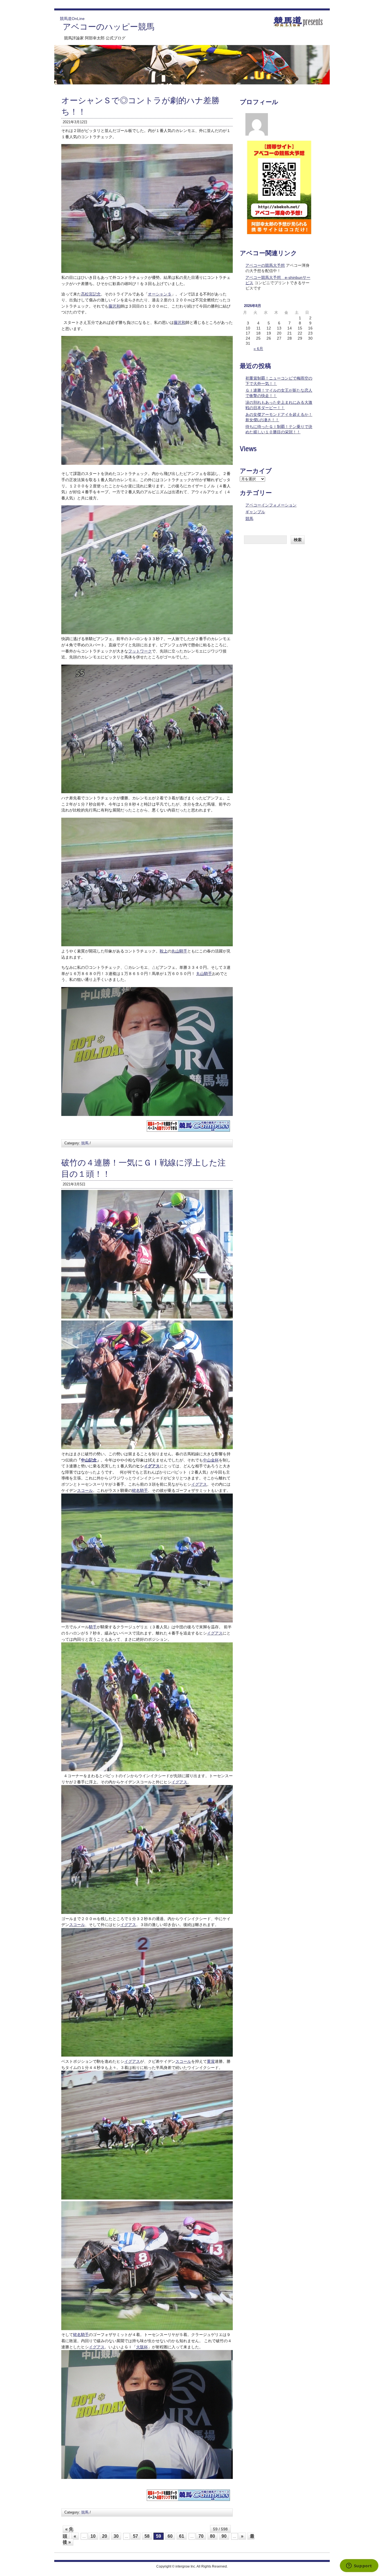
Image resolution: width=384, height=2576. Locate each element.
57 (135, 2536)
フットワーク (140, 651)
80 (213, 2536)
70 (201, 2536)
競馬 (85, 1143)
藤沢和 (114, 306)
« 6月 (258, 349)
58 (147, 2536)
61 (182, 2536)
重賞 (211, 2061)
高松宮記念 (91, 294)
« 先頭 (68, 2533)
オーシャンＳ (160, 294)
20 (105, 2536)
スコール (85, 1490)
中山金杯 (211, 1460)
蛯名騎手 (140, 1490)
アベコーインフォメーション (271, 505)
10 (93, 2536)
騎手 (93, 1627)
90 (224, 2536)
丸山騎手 (179, 951)
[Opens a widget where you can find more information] (359, 2566)
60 (170, 2536)
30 (116, 2536)
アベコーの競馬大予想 (265, 265)
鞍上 (164, 951)
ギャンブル (255, 512)
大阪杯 (142, 2347)
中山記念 (89, 1460)
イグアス (152, 1466)
